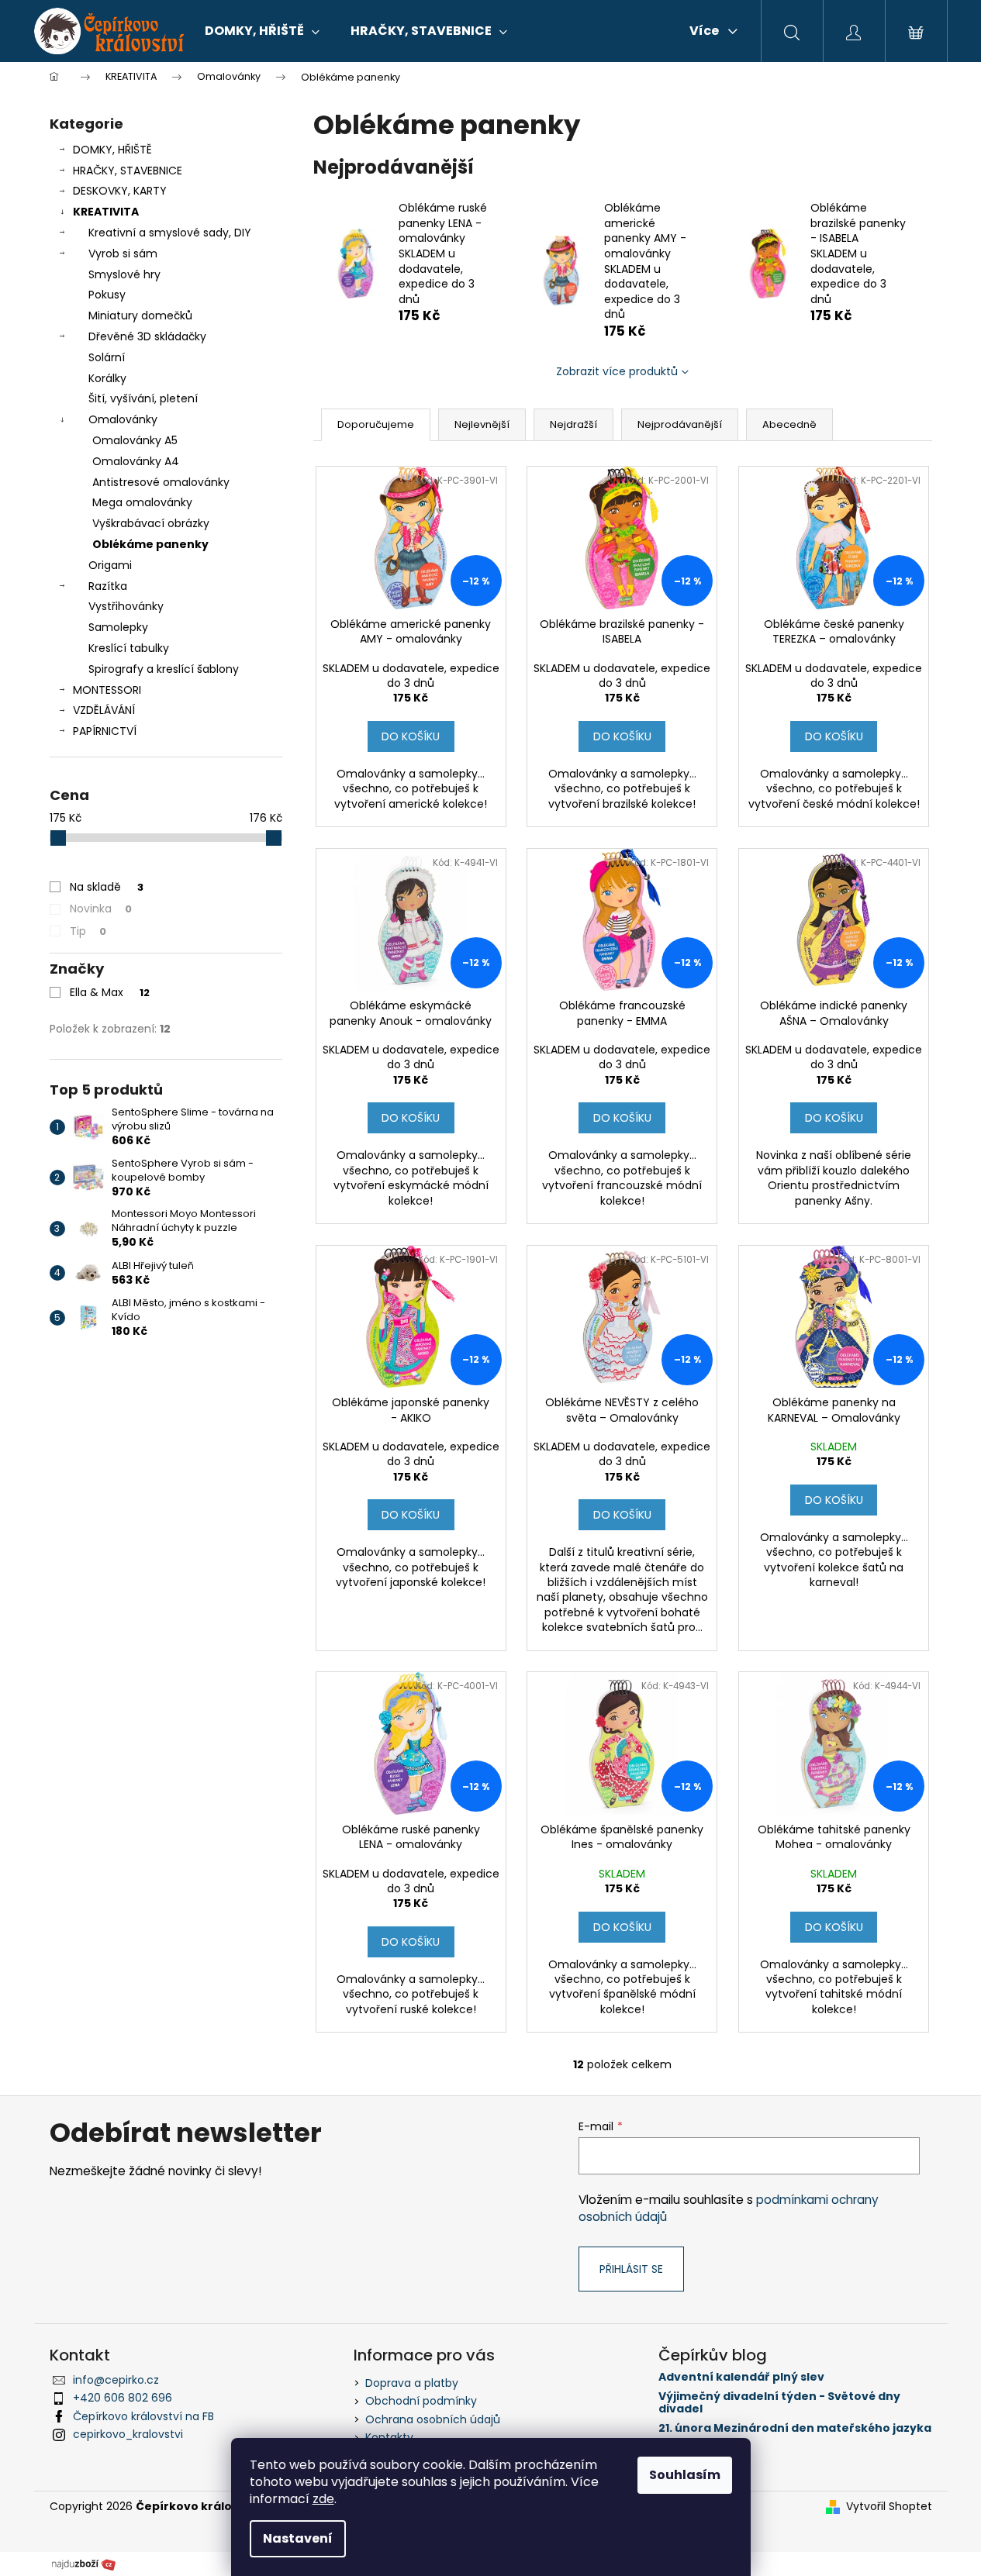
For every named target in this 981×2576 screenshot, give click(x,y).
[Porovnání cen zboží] (84, 2563)
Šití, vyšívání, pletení (143, 398)
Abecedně (789, 424)
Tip (88, 931)
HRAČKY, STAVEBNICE (128, 171)
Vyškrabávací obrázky (151, 523)
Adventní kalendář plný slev (741, 2377)
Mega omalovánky (142, 502)
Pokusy (107, 295)
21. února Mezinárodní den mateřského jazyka (795, 2428)
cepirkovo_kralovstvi (128, 2434)
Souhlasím (685, 2475)
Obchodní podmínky (421, 2401)
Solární (107, 357)
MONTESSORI (107, 690)
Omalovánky (123, 419)
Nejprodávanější (680, 424)
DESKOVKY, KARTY (120, 191)
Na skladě (107, 887)
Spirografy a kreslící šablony (164, 669)
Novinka (101, 909)
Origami (110, 565)
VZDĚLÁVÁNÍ (104, 710)
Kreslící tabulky (129, 648)
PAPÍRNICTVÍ (105, 731)
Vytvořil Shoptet (889, 2507)
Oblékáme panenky (150, 544)
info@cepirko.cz (116, 2380)
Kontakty (389, 2437)
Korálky (107, 378)
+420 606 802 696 (123, 2398)
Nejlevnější (482, 424)
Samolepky (118, 627)
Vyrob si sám (123, 253)
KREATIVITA (106, 212)
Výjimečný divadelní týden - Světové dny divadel (779, 2403)
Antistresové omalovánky (161, 482)
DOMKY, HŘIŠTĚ (112, 150)
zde (323, 2499)
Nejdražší (573, 424)
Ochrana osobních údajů (433, 2419)
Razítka (108, 586)
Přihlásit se (631, 2269)
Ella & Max (110, 992)
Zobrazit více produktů (617, 371)
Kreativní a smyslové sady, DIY (170, 233)
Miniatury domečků (140, 316)
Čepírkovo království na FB (143, 2416)
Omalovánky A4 (136, 461)
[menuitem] (262, 31)
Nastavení (298, 2538)
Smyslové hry (124, 274)
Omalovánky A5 (135, 440)
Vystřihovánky (126, 606)
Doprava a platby (412, 2383)
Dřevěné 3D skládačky (147, 336)
